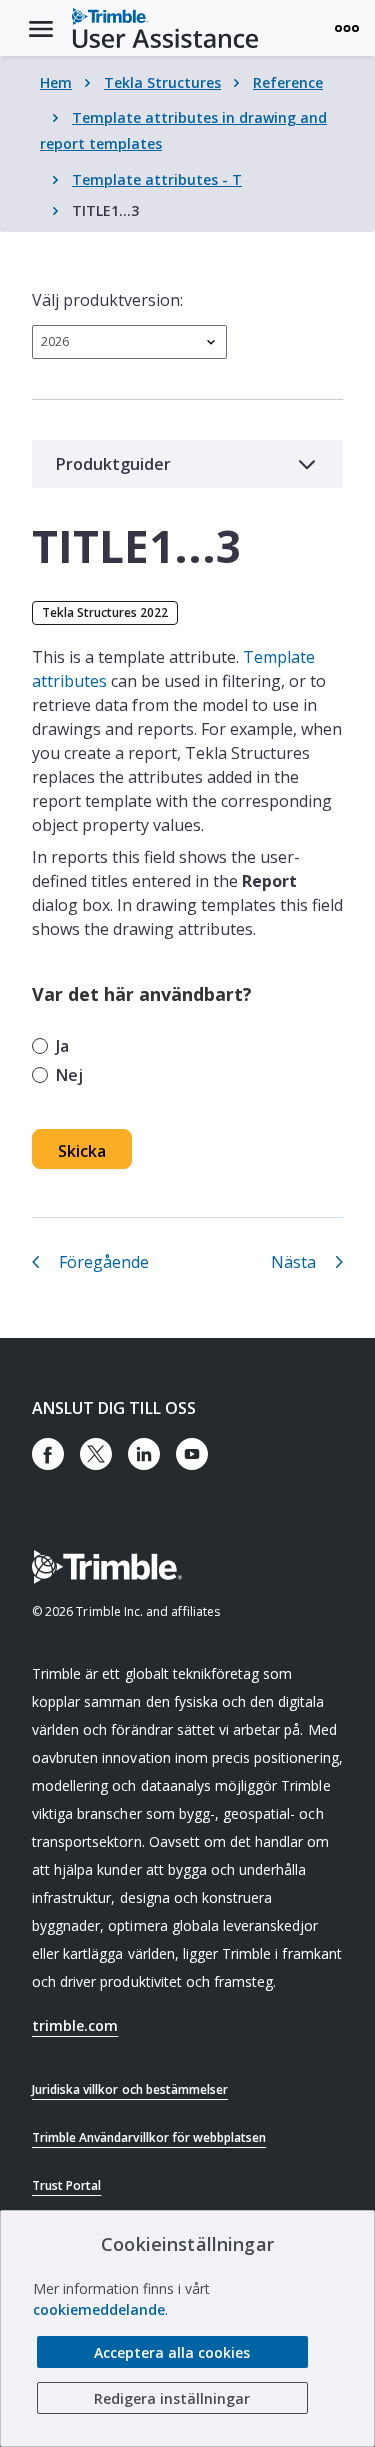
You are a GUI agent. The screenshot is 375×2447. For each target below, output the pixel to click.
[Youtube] (192, 1454)
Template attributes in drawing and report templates (183, 130)
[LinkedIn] (144, 1454)
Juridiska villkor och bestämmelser (130, 2089)
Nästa (293, 1262)
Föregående (104, 1262)
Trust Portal (66, 2185)
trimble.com (75, 2025)
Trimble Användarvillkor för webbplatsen (149, 2137)
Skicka (82, 1151)
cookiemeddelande (99, 2309)
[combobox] (129, 342)
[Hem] (165, 28)
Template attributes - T (157, 179)
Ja (62, 1046)
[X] (96, 1454)
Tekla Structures (162, 82)
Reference (288, 82)
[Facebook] (48, 1454)
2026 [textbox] (55, 341)
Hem (56, 82)
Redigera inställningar (172, 2398)
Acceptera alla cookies (172, 2352)
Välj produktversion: (107, 300)
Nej (69, 1075)
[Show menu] (347, 28)
